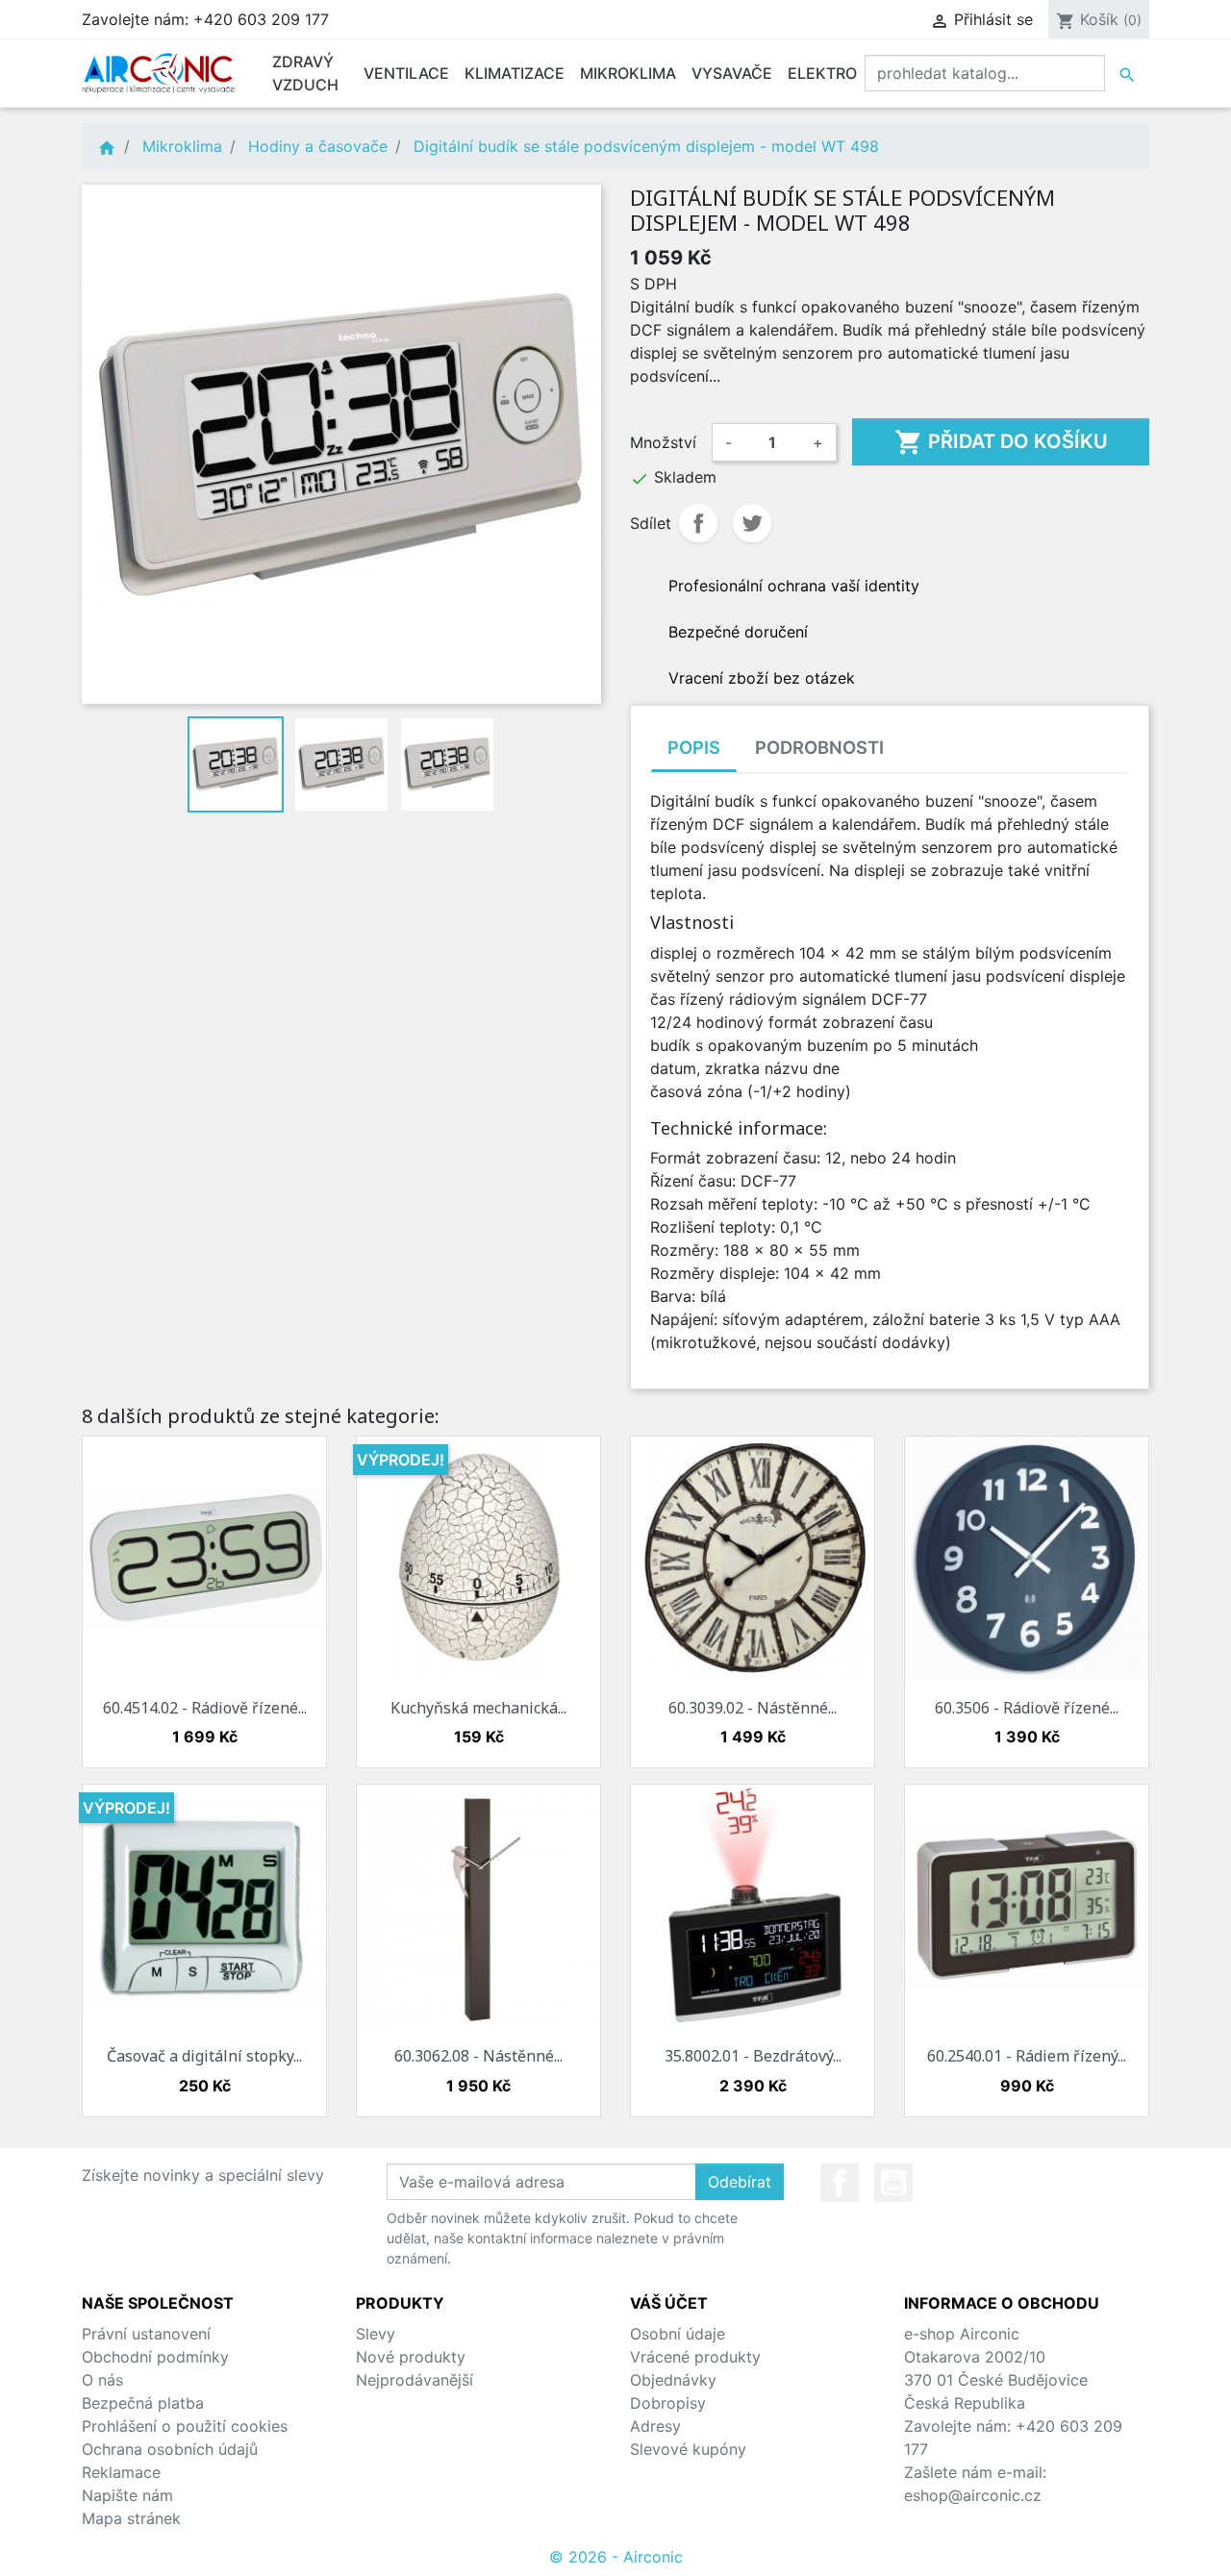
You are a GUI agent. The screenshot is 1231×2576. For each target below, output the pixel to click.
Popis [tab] (694, 747)
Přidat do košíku (1001, 442)
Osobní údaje (678, 2334)
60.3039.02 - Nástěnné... (753, 1708)
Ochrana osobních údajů (170, 2449)
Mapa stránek (131, 2518)
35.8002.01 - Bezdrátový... (753, 2056)
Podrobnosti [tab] (819, 747)
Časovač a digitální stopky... (204, 2056)
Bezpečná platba (143, 2403)
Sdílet (698, 523)
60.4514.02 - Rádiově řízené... (205, 1708)
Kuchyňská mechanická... (478, 1708)
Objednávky (673, 2380)
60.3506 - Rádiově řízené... (1027, 1708)
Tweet (752, 523)
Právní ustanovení (146, 2334)
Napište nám (127, 2495)
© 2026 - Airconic (616, 2557)
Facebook (840, 2183)
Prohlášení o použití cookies (185, 2426)
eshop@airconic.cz (973, 2495)
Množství (663, 442)
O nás (102, 2380)
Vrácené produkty (695, 2357)
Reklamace (121, 2472)
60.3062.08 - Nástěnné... (478, 2056)
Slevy (376, 2334)
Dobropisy (668, 2403)
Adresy (655, 2426)
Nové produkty (411, 2357)
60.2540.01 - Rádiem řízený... (1027, 2056)
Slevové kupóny (688, 2449)
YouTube (893, 2183)
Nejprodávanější (415, 2380)
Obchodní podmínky (155, 2357)
